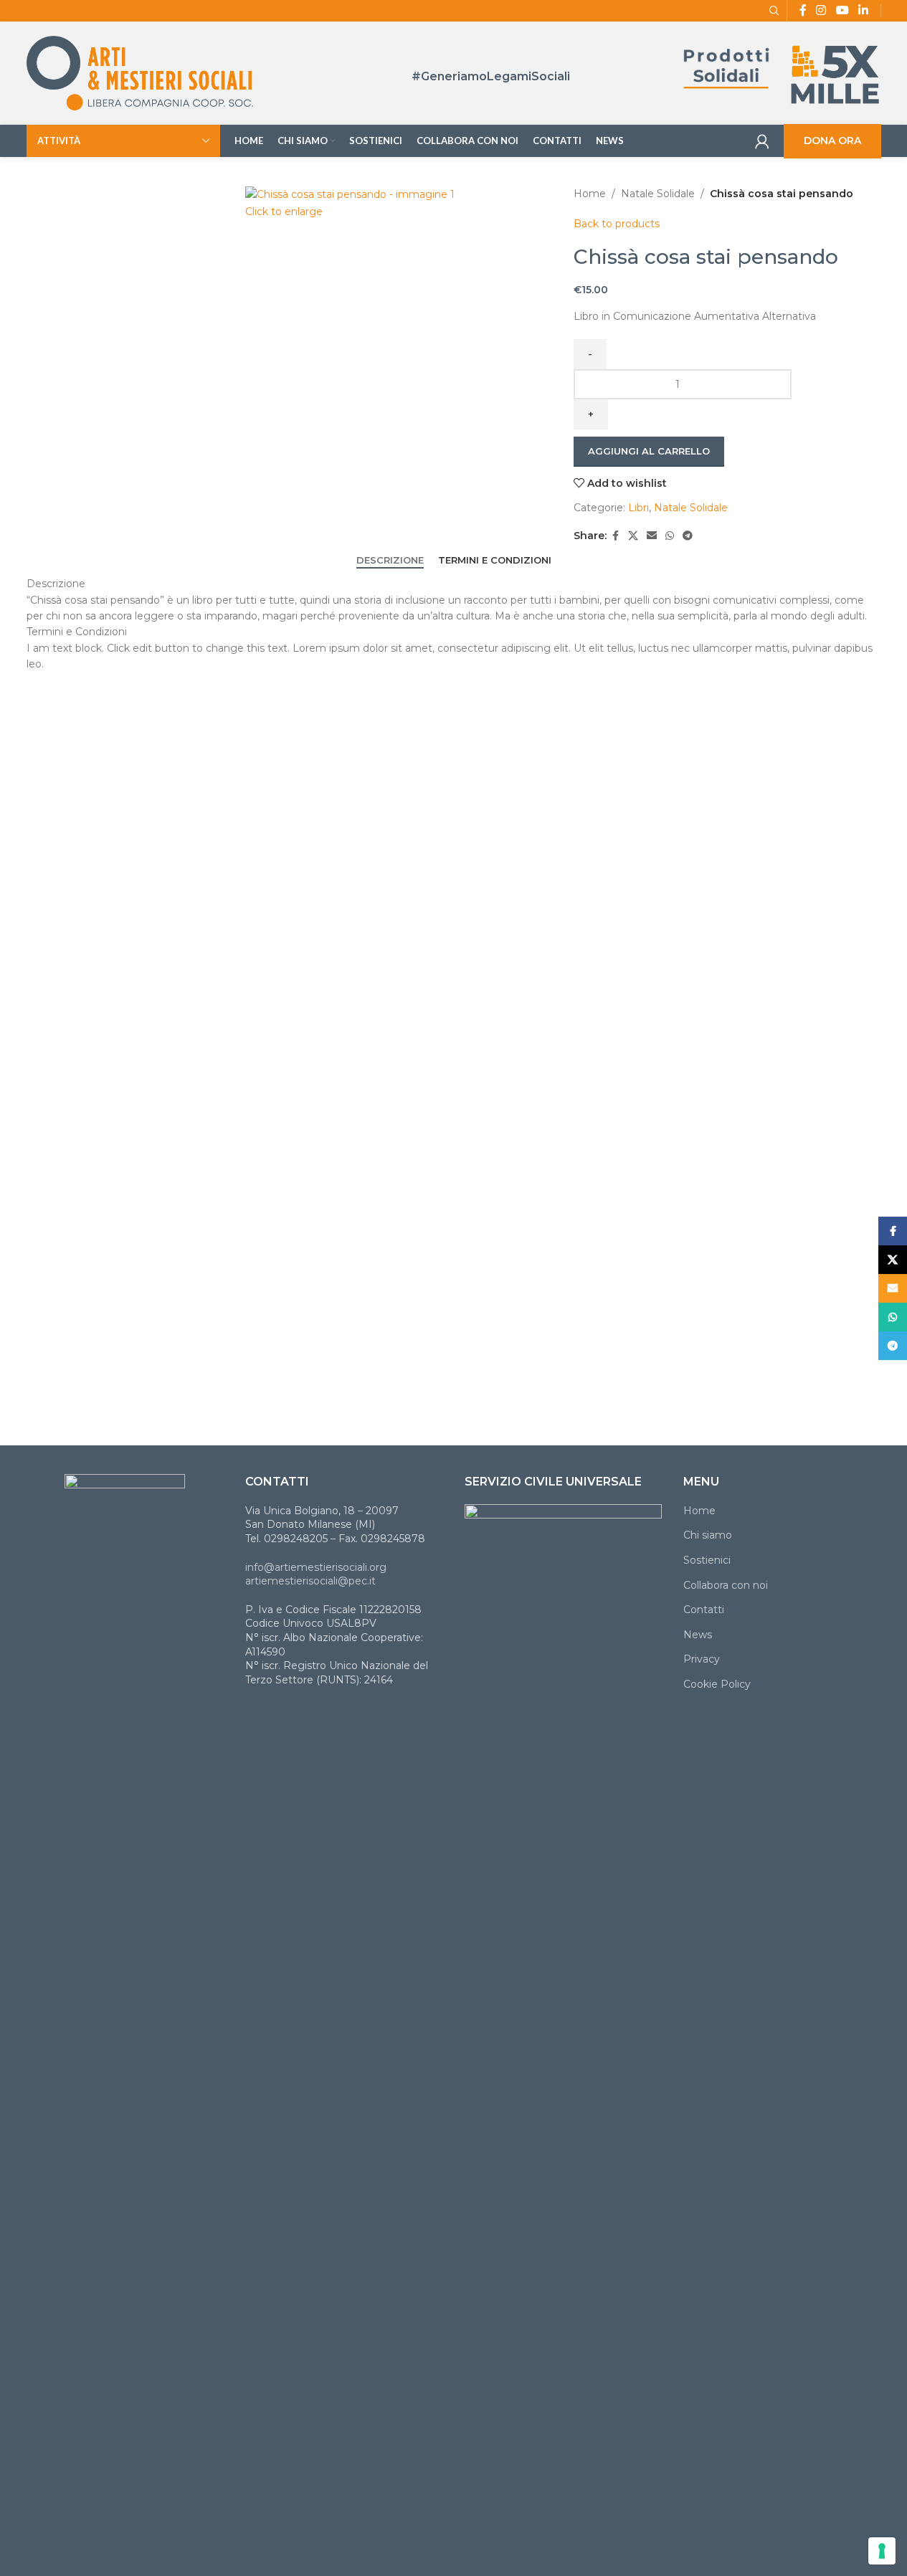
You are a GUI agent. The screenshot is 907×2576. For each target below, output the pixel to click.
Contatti (704, 1610)
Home (590, 194)
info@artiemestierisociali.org (316, 1567)
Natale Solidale (658, 194)
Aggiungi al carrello (649, 451)
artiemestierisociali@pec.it (310, 1581)
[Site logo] (140, 72)
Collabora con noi (726, 1585)
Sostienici (707, 1560)
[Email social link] (652, 536)
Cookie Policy (717, 1684)
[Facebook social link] (615, 536)
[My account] (762, 141)
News (698, 1635)
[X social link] (633, 536)
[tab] (390, 561)
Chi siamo (708, 1535)
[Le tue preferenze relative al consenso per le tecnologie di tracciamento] (882, 2551)
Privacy (702, 1659)
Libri (638, 508)
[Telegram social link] (688, 536)
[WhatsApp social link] (670, 536)
